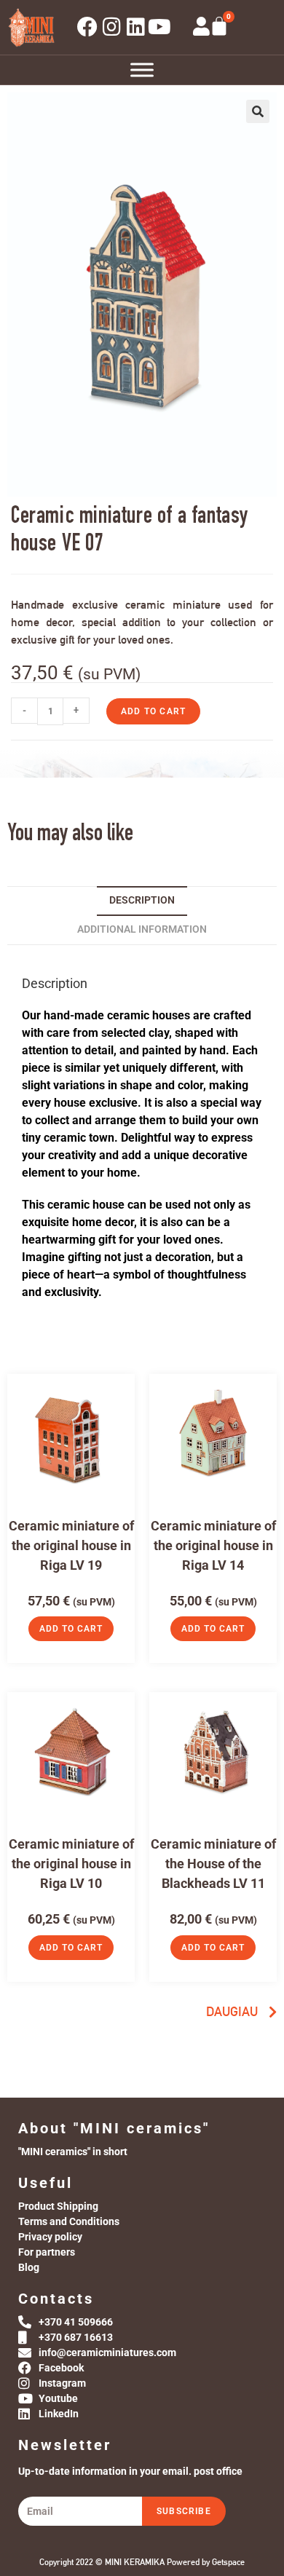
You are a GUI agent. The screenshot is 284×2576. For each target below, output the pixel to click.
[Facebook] (87, 27)
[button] (258, 111)
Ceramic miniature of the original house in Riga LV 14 (213, 1545)
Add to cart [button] (71, 1629)
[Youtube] (159, 27)
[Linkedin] (135, 27)
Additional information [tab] (142, 929)
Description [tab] (142, 900)
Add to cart (153, 711)
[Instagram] (111, 27)
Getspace (228, 2562)
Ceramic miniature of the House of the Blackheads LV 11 (213, 1864)
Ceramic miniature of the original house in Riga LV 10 (71, 1864)
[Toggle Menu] (142, 70)
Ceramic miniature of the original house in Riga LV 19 (71, 1545)
